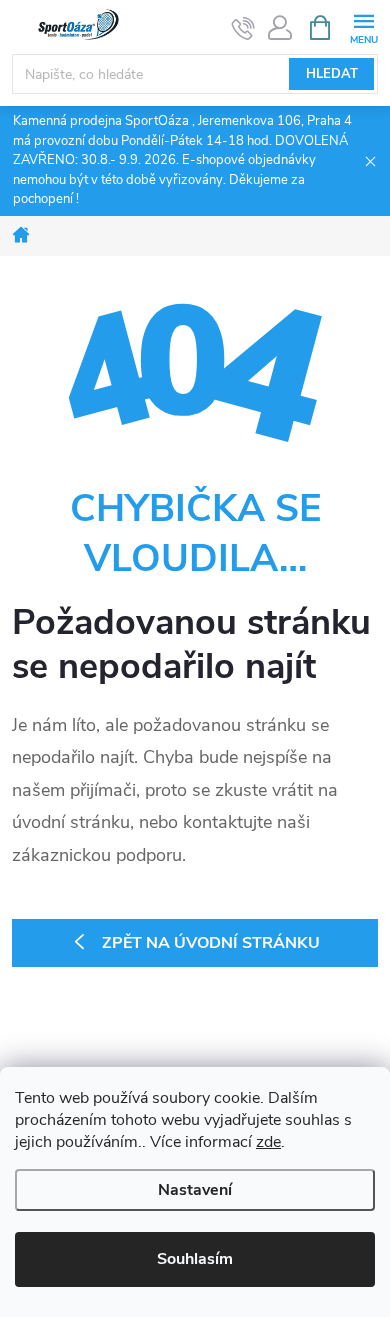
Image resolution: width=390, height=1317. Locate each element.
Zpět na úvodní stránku (211, 943)
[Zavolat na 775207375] (243, 28)
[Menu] (363, 26)
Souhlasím (195, 1259)
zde (268, 1142)
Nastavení (195, 1190)
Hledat (332, 74)
